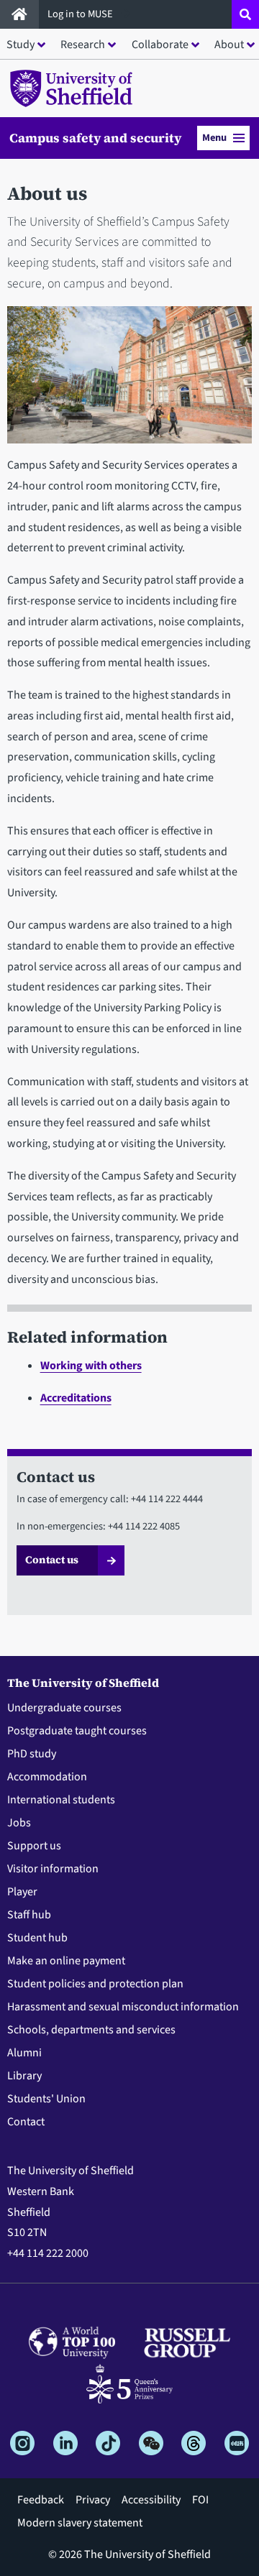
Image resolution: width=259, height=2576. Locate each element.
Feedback (41, 2500)
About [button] (229, 45)
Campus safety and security (95, 138)
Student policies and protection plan (95, 1984)
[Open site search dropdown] (245, 14)
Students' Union (46, 2099)
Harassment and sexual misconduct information (123, 2007)
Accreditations (76, 1398)
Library (24, 2076)
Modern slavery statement (80, 2523)
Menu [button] (214, 138)
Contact (26, 2122)
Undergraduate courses (64, 1708)
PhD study (32, 1754)
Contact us (52, 1560)
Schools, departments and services (91, 2030)
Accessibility (151, 2500)
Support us (34, 1846)
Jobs (19, 1823)
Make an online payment (66, 1961)
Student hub (37, 1938)
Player (22, 1892)
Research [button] (83, 45)
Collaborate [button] (160, 45)
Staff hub (29, 1915)
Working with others (91, 1366)
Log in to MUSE (81, 14)
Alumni (24, 2053)
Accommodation (47, 1777)
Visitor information (53, 1869)
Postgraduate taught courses (77, 1731)
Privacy (93, 2500)
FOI (200, 2500)
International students (61, 1800)
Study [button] (21, 45)
